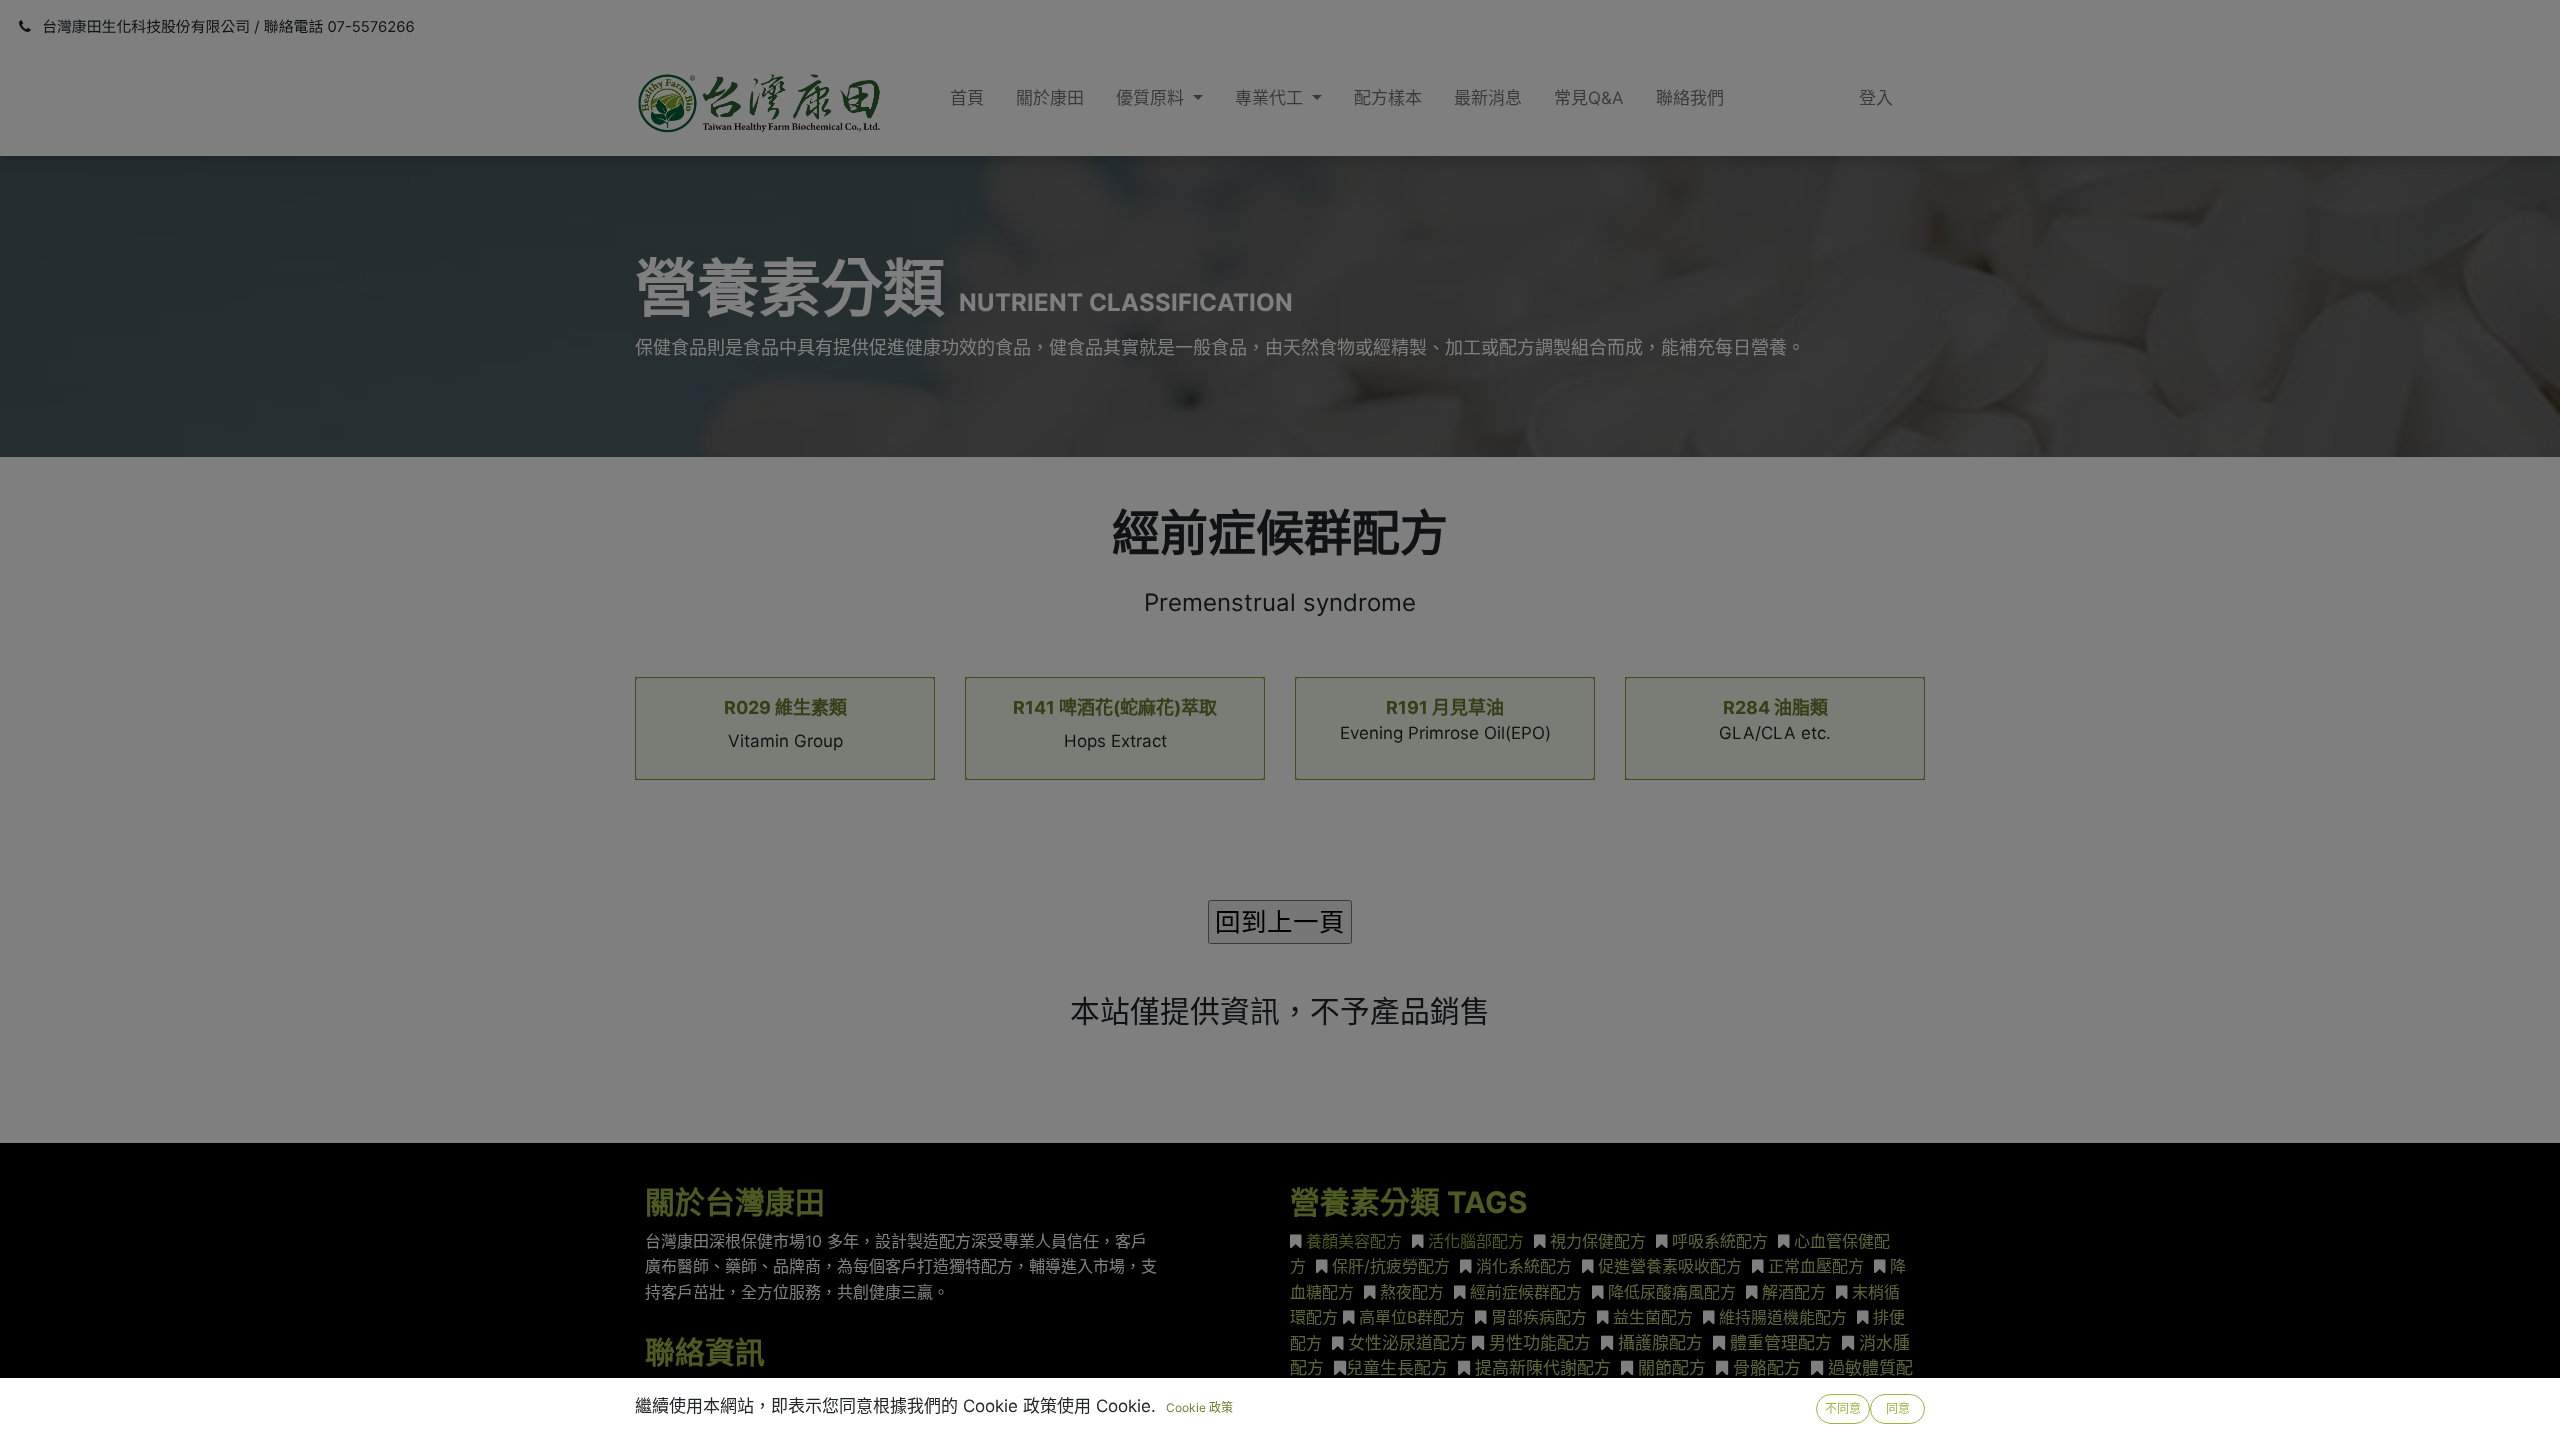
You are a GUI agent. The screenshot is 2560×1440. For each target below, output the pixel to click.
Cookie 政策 (1199, 1407)
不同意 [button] (1843, 1408)
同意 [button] (1898, 1408)
